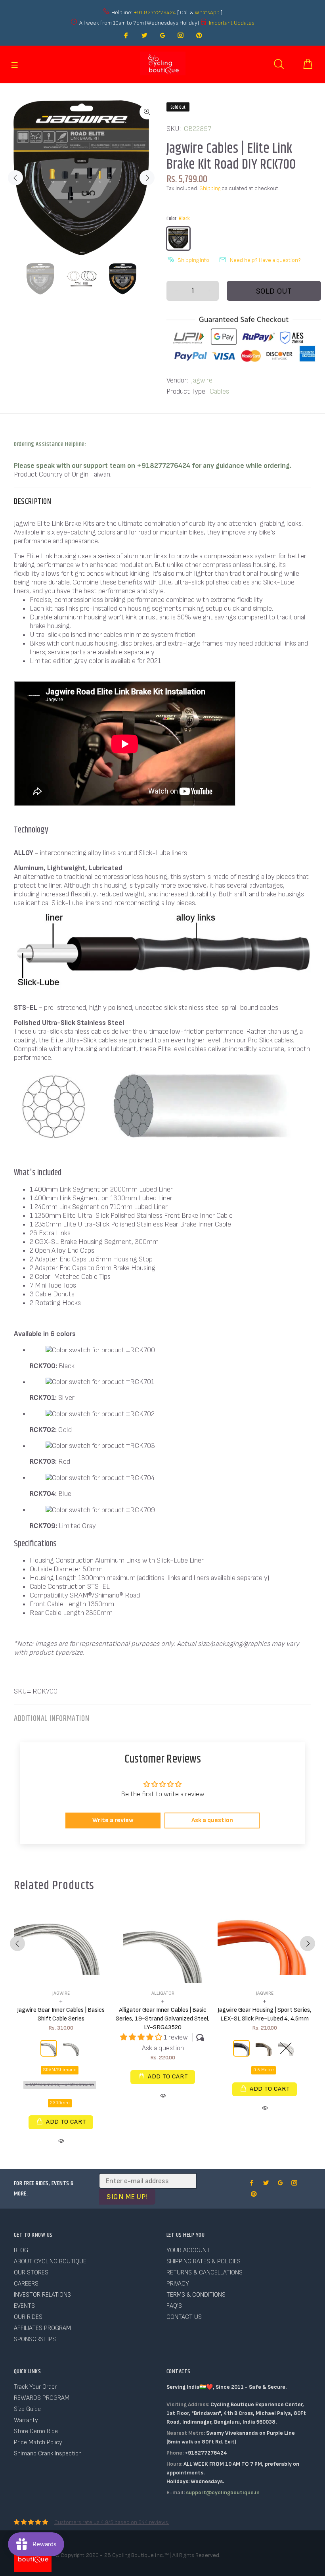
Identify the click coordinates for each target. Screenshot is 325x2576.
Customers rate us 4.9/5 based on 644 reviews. (112, 2522)
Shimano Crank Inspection (48, 2454)
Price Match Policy (38, 2442)
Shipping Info (193, 260)
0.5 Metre (264, 2070)
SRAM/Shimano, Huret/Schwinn (60, 2085)
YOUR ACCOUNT (188, 2250)
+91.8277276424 (155, 12)
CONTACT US (184, 2317)
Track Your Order (35, 2387)
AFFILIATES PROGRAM (42, 2328)
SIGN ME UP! (127, 2197)
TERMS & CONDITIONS (196, 2295)
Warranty (26, 2420)
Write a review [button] (113, 1820)
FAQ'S (174, 2306)
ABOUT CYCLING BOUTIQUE (50, 2262)
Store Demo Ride (36, 2431)
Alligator (163, 1993)
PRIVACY (178, 2284)
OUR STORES (31, 2273)
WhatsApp (208, 12)
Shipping (210, 188)
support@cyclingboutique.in (223, 2492)
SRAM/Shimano (60, 2070)
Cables (219, 391)
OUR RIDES (28, 2317)
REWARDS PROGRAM (42, 2398)
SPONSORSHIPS (35, 2339)
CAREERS (26, 2284)
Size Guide (27, 2409)
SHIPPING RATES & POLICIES (204, 2262)
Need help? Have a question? (265, 260)
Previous (15, 178)
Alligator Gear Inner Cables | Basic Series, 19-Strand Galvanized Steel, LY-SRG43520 (163, 2019)
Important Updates (232, 23)
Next (147, 178)
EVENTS (24, 2306)
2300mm (60, 2103)
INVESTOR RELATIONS (42, 2295)
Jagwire (202, 380)
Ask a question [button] (212, 1820)
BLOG (21, 2250)
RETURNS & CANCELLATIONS (205, 2273)
